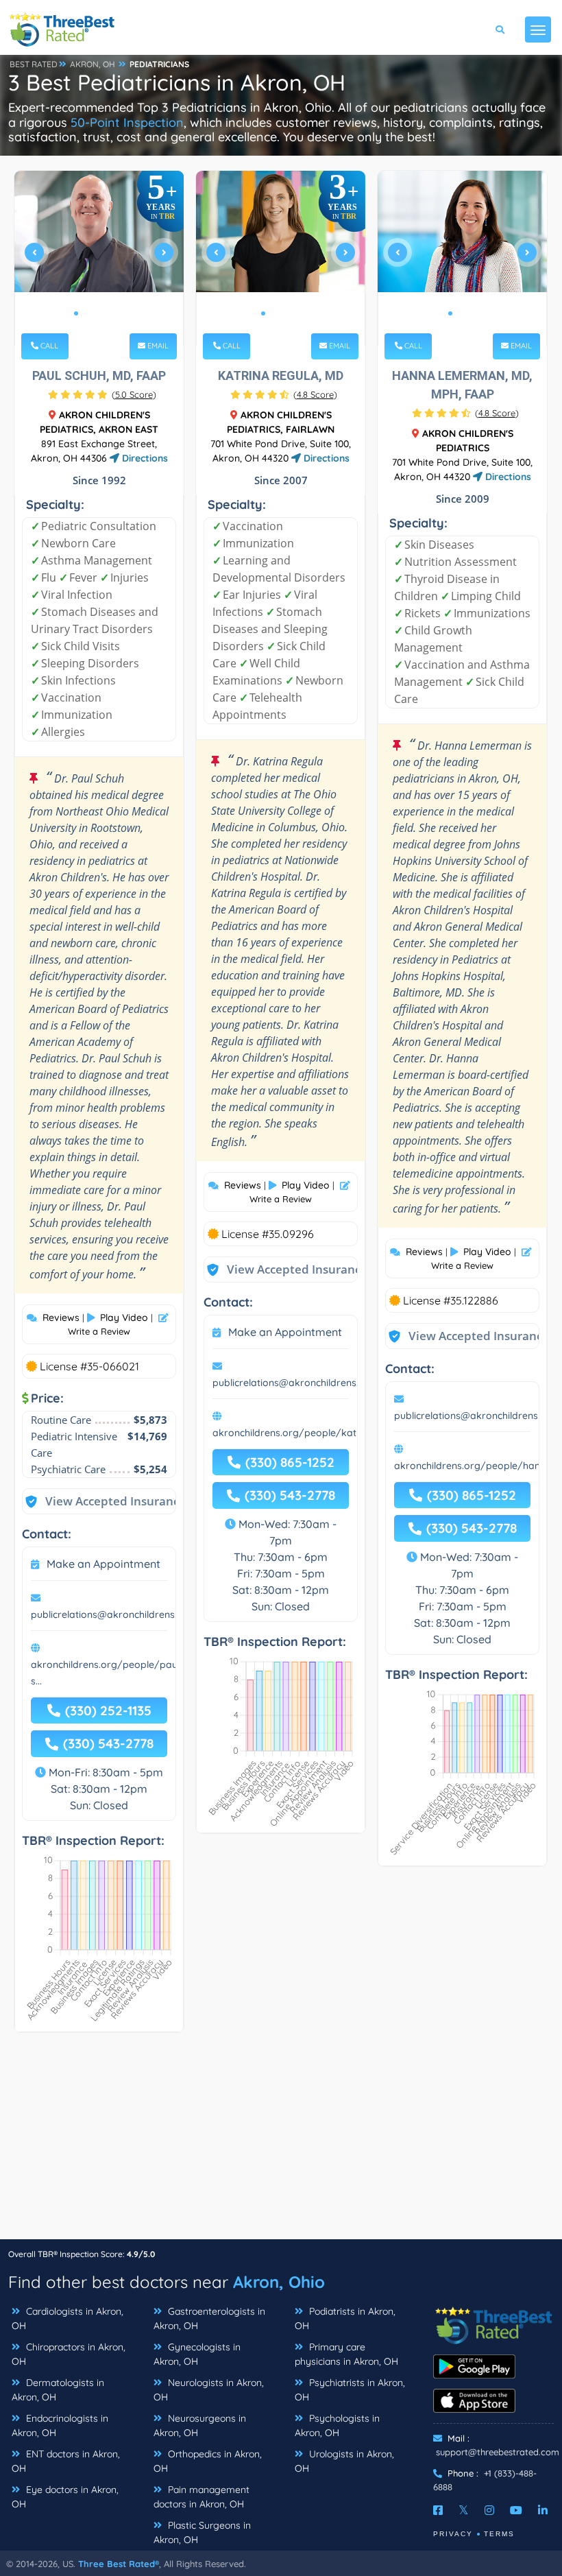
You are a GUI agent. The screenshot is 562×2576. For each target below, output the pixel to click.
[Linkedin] (543, 2510)
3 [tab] (98, 313)
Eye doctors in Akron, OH (65, 2497)
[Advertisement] (281, 2143)
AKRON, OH (93, 64)
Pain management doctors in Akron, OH (201, 2497)
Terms (499, 2534)
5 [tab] (120, 313)
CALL (48, 346)
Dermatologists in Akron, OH (58, 2390)
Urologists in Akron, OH (344, 2461)
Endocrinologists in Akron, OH (60, 2425)
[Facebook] (438, 2510)
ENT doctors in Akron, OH (66, 2461)
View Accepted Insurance (102, 1501)
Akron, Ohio (279, 2282)
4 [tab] (109, 313)
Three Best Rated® (119, 2564)
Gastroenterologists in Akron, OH (209, 2318)
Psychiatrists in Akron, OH (350, 2390)
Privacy (453, 2534)
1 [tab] (76, 313)
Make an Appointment (103, 1564)
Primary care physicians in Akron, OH (346, 2354)
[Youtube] (516, 2510)
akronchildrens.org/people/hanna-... (478, 1466)
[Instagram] (489, 2510)
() (134, 394)
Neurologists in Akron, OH (209, 2390)
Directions (144, 458)
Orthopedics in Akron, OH (208, 2461)
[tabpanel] (99, 258)
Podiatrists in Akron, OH (345, 2318)
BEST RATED (34, 64)
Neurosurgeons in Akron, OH (200, 2425)
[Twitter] (464, 2510)
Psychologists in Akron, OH (337, 2425)
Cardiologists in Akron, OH (68, 2318)
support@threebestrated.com (498, 2452)
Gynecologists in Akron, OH (197, 2354)
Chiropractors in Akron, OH (69, 2354)
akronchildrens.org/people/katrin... (293, 1433)
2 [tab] (87, 313)
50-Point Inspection (127, 122)
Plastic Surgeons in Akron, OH (202, 2532)
